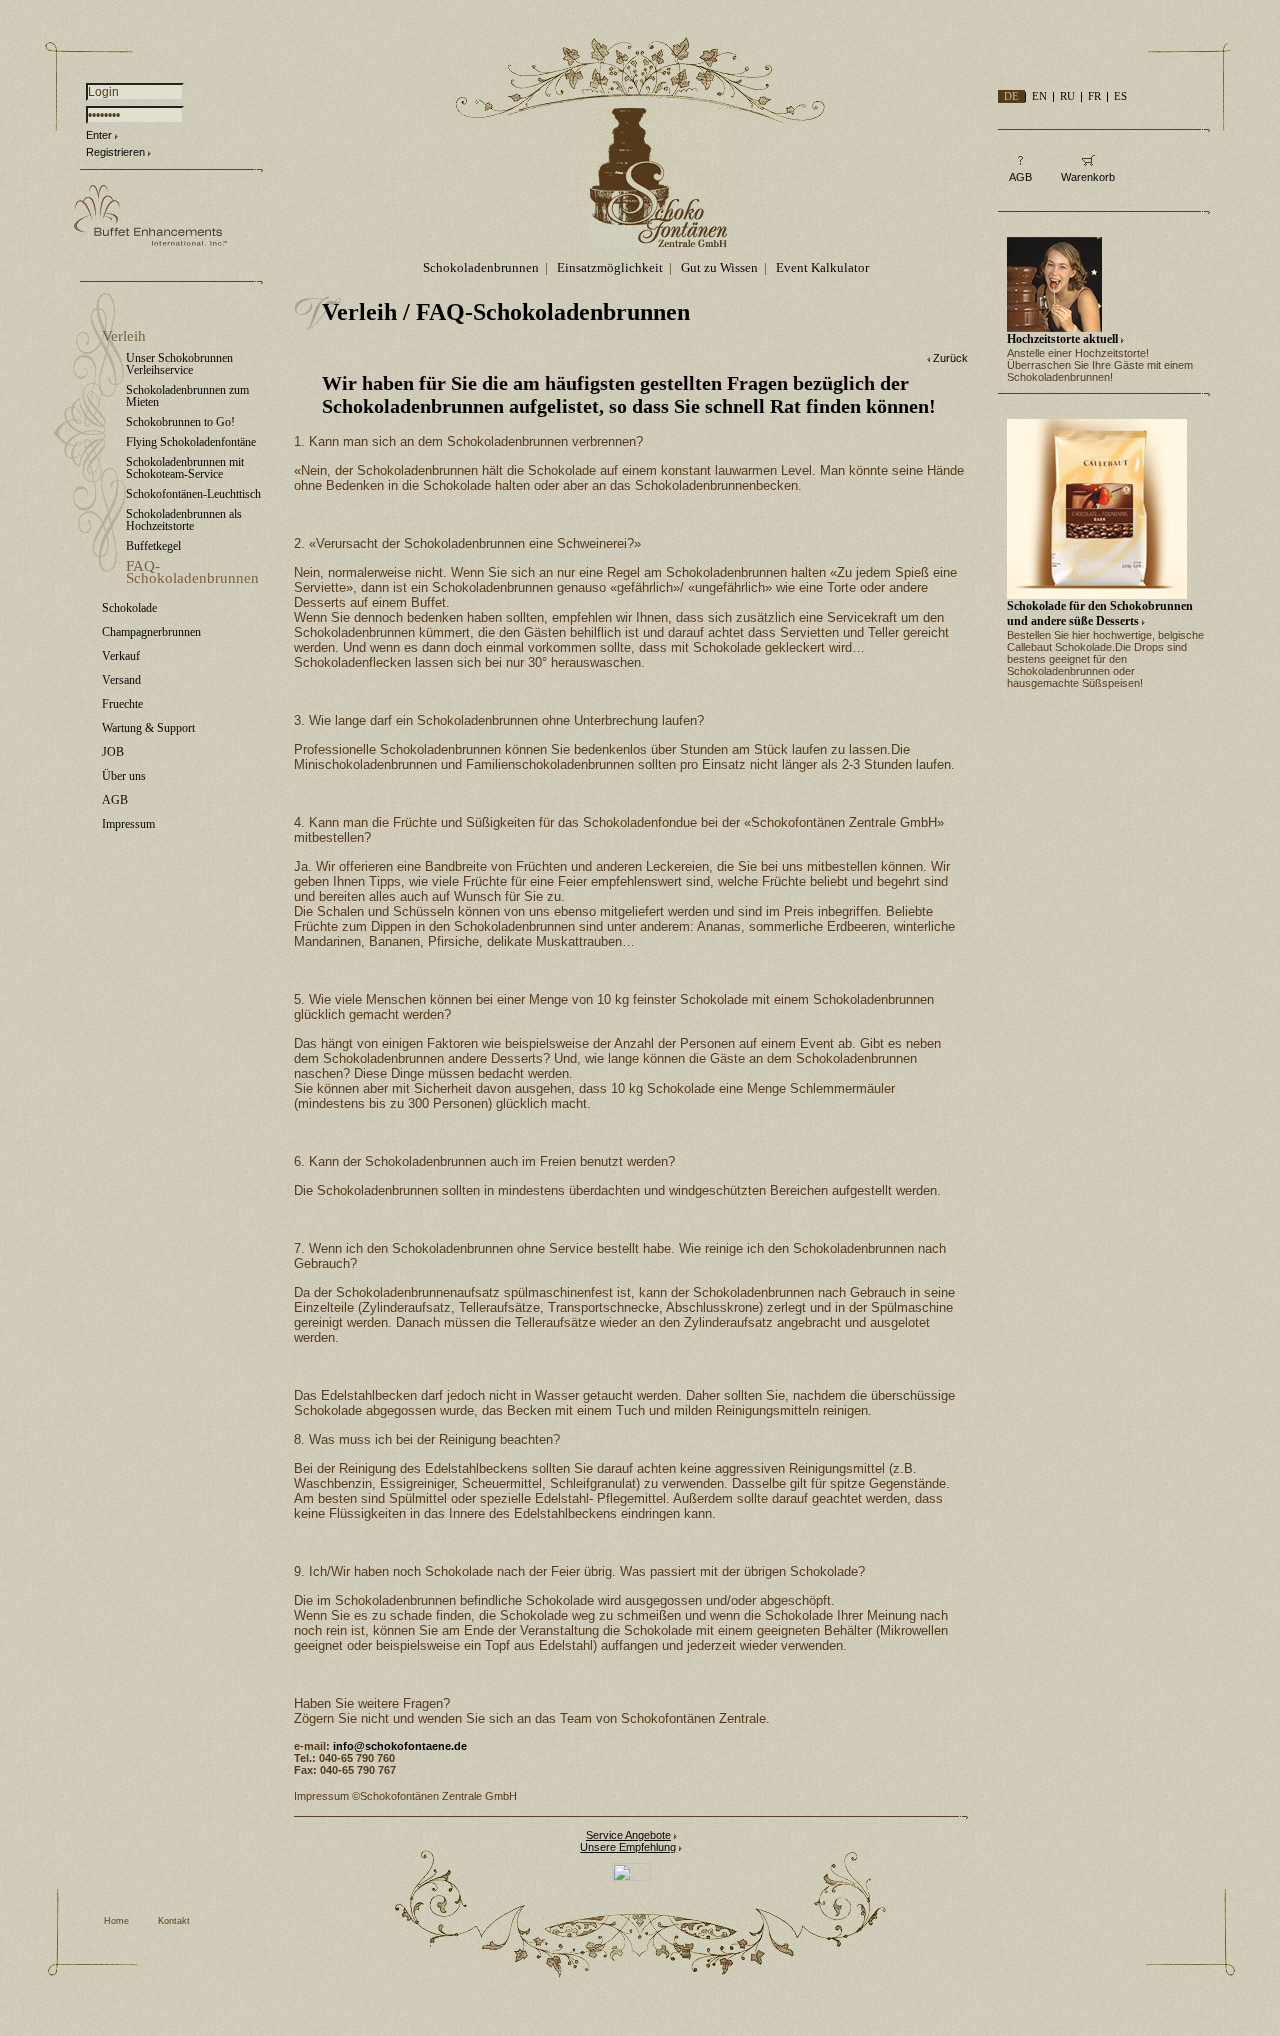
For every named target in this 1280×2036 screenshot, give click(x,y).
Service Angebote (628, 1835)
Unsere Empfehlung (628, 1847)
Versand (121, 680)
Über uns (124, 776)
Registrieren (115, 152)
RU (1067, 96)
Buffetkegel (153, 546)
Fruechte (122, 704)
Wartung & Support (148, 728)
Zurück (950, 358)
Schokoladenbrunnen (481, 267)
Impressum (128, 824)
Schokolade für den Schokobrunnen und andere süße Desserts (1100, 613)
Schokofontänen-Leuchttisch (193, 494)
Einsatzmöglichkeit (610, 267)
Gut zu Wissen (719, 267)
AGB (115, 800)
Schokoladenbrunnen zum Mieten (187, 396)
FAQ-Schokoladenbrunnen (192, 572)
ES (1120, 96)
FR (1094, 96)
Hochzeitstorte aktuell (1062, 339)
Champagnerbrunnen (151, 632)
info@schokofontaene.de (400, 1746)
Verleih (124, 336)
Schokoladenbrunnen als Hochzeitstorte (184, 520)
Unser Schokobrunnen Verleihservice (179, 364)
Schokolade (129, 608)
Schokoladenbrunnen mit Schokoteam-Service (185, 468)
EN (1039, 96)
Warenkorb (1088, 177)
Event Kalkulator (822, 267)
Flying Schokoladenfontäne (191, 442)
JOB (113, 752)
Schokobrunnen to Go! (180, 422)
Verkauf (121, 656)
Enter (99, 135)
